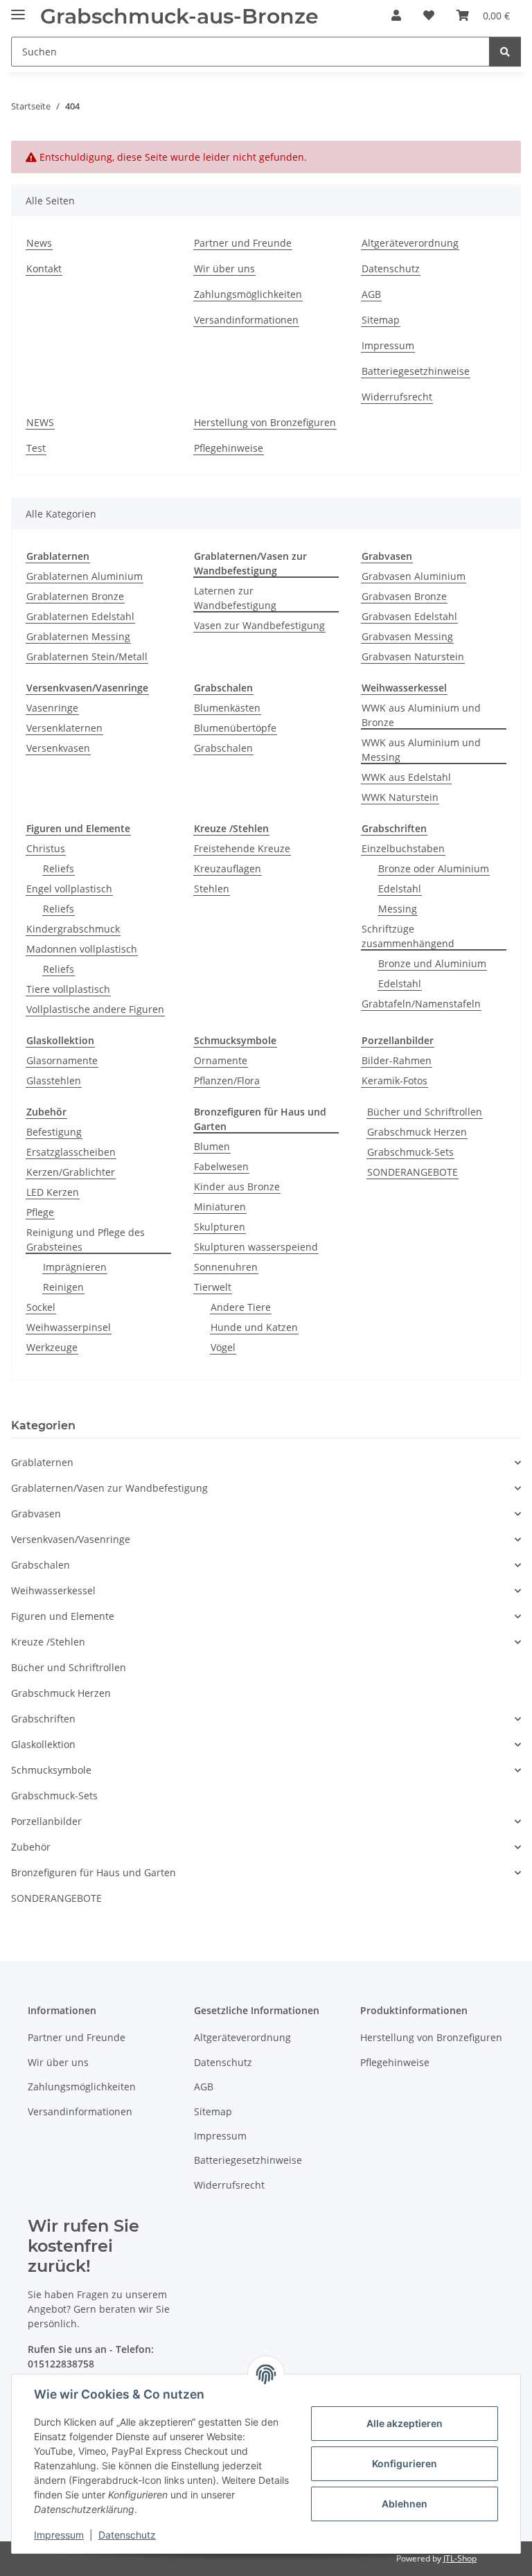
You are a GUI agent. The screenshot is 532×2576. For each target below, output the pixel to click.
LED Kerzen (53, 1192)
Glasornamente (62, 1060)
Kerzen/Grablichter (71, 1172)
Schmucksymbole (51, 1770)
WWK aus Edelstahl (406, 777)
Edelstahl (400, 889)
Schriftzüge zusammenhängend (408, 936)
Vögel (223, 1347)
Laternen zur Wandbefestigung (235, 598)
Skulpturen (220, 1227)
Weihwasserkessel (53, 1590)
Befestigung (54, 1132)
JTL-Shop (460, 2558)
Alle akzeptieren (405, 2423)
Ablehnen (405, 2504)
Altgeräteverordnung (410, 243)
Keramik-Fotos (394, 1080)
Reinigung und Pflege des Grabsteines (86, 1240)
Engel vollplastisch (69, 889)
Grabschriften (43, 1719)
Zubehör (31, 1847)
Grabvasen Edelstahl (409, 616)
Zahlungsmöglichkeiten (248, 294)
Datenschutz (127, 2535)
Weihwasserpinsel (69, 1327)
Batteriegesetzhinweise (416, 371)
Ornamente (221, 1060)
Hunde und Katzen (254, 1327)
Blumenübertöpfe (235, 728)
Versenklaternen (64, 728)
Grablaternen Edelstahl (80, 616)
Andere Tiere (241, 1307)
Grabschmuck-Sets (410, 1152)
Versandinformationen (246, 320)
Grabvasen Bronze (404, 596)
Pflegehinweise (229, 448)
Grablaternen (42, 1462)
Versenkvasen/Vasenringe (71, 1539)
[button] (396, 15)
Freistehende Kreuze (242, 848)
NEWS (40, 422)
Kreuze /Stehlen (48, 1642)
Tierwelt (213, 1287)
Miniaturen (220, 1207)
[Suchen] (505, 52)
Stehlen (212, 889)
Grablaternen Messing (78, 636)
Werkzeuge (52, 1347)
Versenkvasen (58, 748)
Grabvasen (36, 1514)
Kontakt (44, 268)
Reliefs (59, 868)
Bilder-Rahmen (397, 1060)
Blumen (212, 1146)
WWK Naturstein (400, 797)
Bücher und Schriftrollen (425, 1112)
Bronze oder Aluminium (434, 868)
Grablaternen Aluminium (85, 576)
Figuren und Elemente (63, 1616)
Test (36, 448)
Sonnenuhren (226, 1267)
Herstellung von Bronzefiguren (265, 422)
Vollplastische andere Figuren (95, 1009)
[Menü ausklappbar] (18, 9)
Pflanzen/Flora (227, 1080)
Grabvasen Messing (407, 636)
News (39, 243)
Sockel (41, 1307)
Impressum (59, 2535)
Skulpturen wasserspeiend (256, 1247)
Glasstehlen (54, 1080)
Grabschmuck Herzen (417, 1132)
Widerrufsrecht (397, 397)
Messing (398, 909)
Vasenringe (52, 708)
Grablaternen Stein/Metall (87, 656)
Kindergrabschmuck (73, 929)
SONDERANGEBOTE (413, 1172)
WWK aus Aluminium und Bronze (421, 715)
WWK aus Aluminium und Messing (421, 750)
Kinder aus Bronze (237, 1186)
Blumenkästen (227, 708)
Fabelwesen (221, 1166)
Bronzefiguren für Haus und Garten (94, 1872)
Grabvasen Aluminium (414, 576)
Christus (46, 848)
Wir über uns (224, 268)
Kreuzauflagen (228, 868)
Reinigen (63, 1287)
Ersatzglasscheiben (71, 1152)
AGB (371, 294)
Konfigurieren (405, 2463)
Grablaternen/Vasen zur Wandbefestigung (109, 1488)
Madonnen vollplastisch (82, 949)
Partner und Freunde (243, 243)
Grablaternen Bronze (75, 596)
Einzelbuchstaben (403, 848)
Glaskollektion (43, 1744)
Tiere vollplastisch (68, 989)
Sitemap (381, 320)
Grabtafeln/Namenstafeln (421, 1004)
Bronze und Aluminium (432, 963)
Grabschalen (223, 748)
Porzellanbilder (46, 1821)
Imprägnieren (75, 1267)
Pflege (40, 1212)
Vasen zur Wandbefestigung (259, 625)
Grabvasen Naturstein (413, 656)
